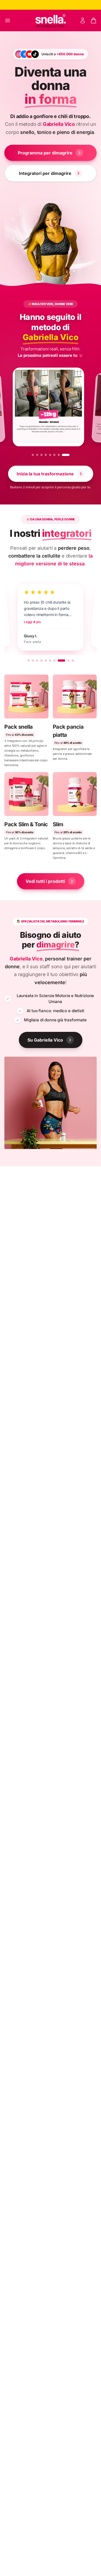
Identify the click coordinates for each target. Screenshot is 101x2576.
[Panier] (93, 20)
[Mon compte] (83, 20)
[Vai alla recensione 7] (54, 661)
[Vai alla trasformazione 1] (36, 455)
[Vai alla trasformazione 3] (47, 455)
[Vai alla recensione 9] (68, 661)
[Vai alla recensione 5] (46, 661)
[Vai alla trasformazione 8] (68, 455)
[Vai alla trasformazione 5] (55, 455)
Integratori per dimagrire (45, 173)
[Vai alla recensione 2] (33, 661)
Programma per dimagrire (45, 153)
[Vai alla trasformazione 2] (43, 455)
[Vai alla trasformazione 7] (64, 455)
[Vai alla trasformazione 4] (51, 455)
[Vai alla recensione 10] (72, 661)
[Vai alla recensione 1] (29, 661)
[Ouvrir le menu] (8, 20)
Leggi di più (15, 623)
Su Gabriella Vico (45, 1040)
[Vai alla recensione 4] (41, 661)
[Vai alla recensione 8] (61, 661)
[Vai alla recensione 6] (50, 661)
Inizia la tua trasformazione (45, 474)
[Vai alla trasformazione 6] (60, 455)
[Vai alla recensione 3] (37, 661)
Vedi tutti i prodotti (45, 881)
